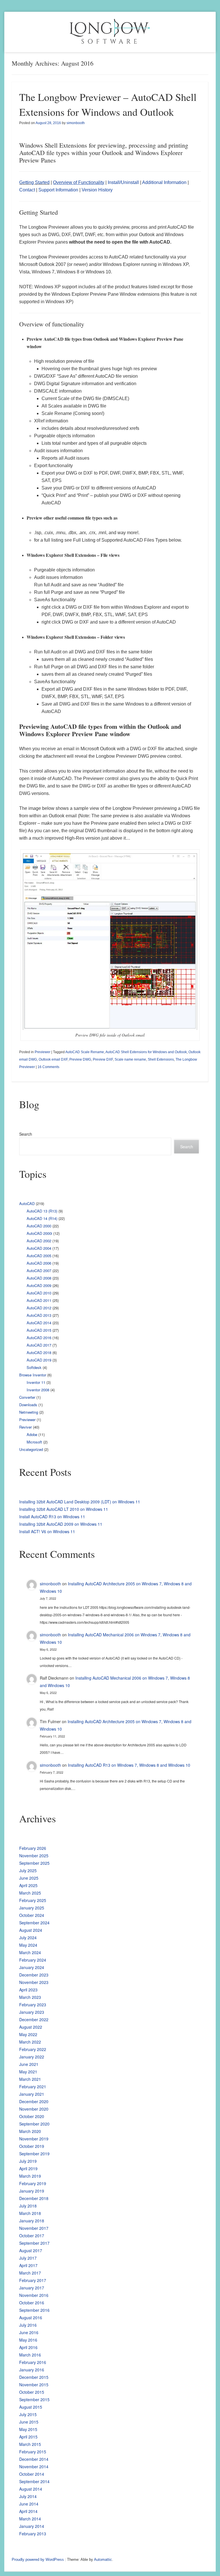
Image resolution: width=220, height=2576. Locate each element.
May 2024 (28, 1945)
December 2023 (34, 1975)
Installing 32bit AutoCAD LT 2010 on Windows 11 (64, 1509)
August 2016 (31, 2318)
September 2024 (34, 1923)
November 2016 (34, 2295)
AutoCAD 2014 (39, 1323)
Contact (27, 190)
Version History (97, 190)
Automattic (103, 2560)
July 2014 (28, 2496)
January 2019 (32, 2191)
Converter (27, 1397)
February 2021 (33, 2087)
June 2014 (29, 2504)
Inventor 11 (36, 1382)
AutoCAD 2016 (39, 1338)
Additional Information (164, 182)
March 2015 (30, 2444)
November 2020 (34, 2109)
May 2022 (28, 2034)
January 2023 (32, 2012)
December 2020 (34, 2101)
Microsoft (34, 1442)
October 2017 (32, 2236)
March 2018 (30, 2213)
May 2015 (28, 2429)
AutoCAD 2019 (39, 1360)
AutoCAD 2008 (39, 1278)
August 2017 (31, 2250)
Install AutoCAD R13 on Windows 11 (52, 1517)
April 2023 (28, 1990)
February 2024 (33, 1960)
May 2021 (28, 2072)
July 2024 (28, 1938)
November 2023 (34, 1982)
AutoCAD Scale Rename (85, 1052)
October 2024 (32, 1915)
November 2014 (34, 2467)
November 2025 (34, 1856)
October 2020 (32, 2116)
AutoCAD (27, 1203)
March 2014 (30, 2519)
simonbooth (76, 123)
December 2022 (34, 2019)
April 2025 (28, 1885)
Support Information (58, 190)
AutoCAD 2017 (39, 1345)
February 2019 (33, 2183)
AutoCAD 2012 (39, 1308)
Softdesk (34, 1367)
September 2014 (34, 2481)
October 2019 (32, 2146)
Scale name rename (130, 1059)
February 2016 (33, 2362)
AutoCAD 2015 (39, 1330)
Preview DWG (80, 1059)
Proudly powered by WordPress (38, 2560)
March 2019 (30, 2176)
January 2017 (32, 2288)
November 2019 (34, 2139)
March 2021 (30, 2079)
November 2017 (34, 2228)
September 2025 (34, 1863)
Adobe (32, 1434)
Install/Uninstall (123, 182)
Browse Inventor (33, 1375)
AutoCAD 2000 (39, 1226)
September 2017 (34, 2243)
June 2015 (29, 2422)
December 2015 (34, 2377)
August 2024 (31, 1930)
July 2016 (28, 2325)
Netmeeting (29, 1412)
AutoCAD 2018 (39, 1352)
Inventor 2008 (38, 1390)
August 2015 (31, 2407)
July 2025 (28, 1870)
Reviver (25, 1427)
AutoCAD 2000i (39, 1233)
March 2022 (30, 2042)
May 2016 (28, 2340)
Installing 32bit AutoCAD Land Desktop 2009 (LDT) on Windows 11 (80, 1502)
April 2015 (28, 2437)
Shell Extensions (161, 1059)
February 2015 (33, 2452)
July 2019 (28, 2161)
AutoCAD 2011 (39, 1300)
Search (26, 1134)
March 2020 (30, 2131)
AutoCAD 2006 (39, 1263)
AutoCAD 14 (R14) (42, 1218)
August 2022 (31, 2027)
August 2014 (31, 2489)
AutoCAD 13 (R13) (42, 1211)
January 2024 (32, 1967)
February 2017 (33, 2280)
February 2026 (33, 1848)
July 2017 (28, 2258)
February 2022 (33, 2049)
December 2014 (34, 2459)
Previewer (43, 1052)
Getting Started (34, 182)
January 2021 (32, 2094)
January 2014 (32, 2526)
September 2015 (34, 2399)
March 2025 (30, 1893)
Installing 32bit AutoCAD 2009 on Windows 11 (61, 1524)
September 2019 (34, 2154)
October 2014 (32, 2474)
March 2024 (30, 1952)
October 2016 (32, 2303)
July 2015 (28, 2414)
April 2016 (28, 2347)
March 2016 (30, 2355)
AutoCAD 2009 (39, 1285)
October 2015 (32, 2392)
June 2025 (29, 1878)
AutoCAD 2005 (39, 1256)
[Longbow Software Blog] (110, 32)
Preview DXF (103, 1059)
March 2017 (30, 2273)
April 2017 (28, 2265)
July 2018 (28, 2206)
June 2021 (29, 2064)
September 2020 (34, 2124)
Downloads (28, 1405)
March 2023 (30, 1997)
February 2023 (33, 2005)
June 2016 (29, 2332)
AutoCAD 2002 (39, 1241)
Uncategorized (31, 1449)
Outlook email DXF (53, 1059)
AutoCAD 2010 (39, 1293)
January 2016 (32, 2370)
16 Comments (48, 1067)
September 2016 (34, 2310)
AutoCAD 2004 (39, 1248)
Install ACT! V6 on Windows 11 (47, 1531)
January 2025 (32, 1908)
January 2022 (32, 2057)
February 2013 (33, 2534)
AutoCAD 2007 (39, 1271)
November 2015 (34, 2385)
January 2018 (32, 2221)
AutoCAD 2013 (39, 1315)
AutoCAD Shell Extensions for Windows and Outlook (146, 1052)
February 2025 (33, 1900)
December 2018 (34, 2198)
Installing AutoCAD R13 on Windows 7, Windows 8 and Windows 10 (129, 1765)
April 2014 (28, 2511)
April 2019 (28, 2168)
